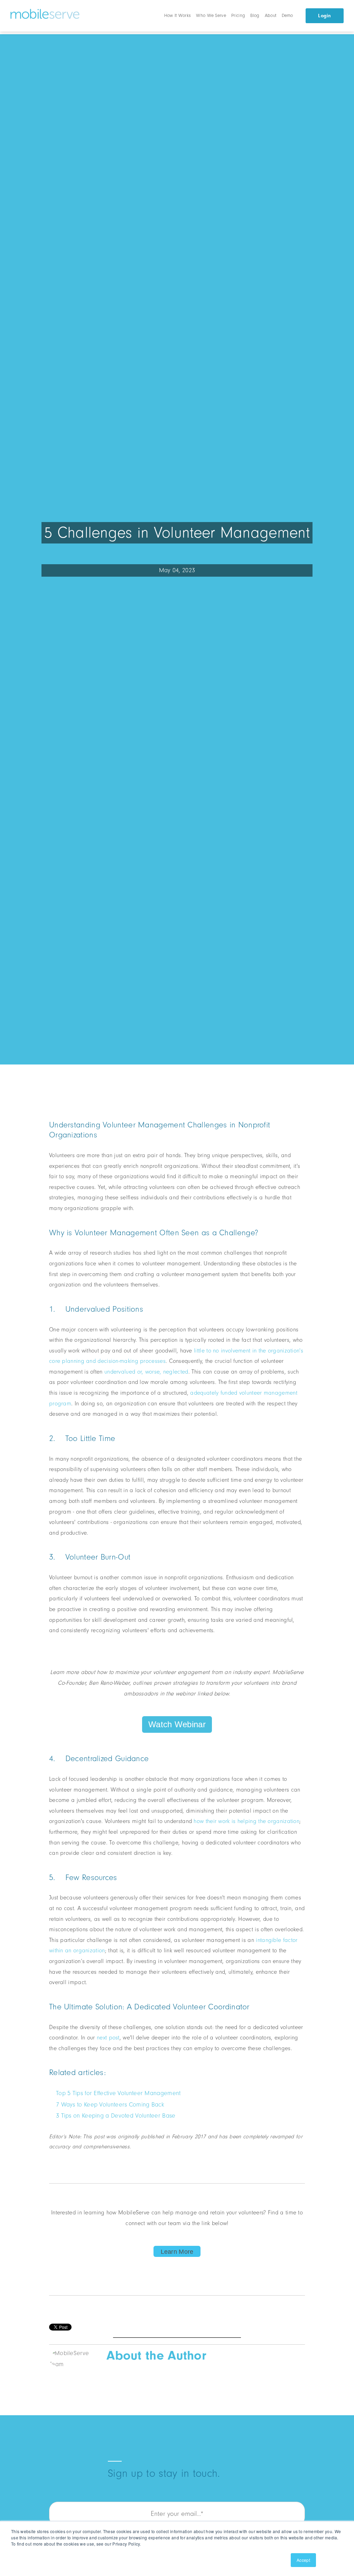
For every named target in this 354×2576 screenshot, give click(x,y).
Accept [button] (303, 2560)
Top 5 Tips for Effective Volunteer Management (118, 2093)
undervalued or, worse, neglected (146, 1372)
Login (325, 16)
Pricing (238, 15)
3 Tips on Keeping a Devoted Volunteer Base (116, 2116)
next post (107, 2038)
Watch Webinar (177, 1724)
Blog (255, 15)
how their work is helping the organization (246, 1821)
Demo (287, 15)
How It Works (178, 15)
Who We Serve (211, 15)
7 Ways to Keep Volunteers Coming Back (110, 2105)
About (271, 15)
